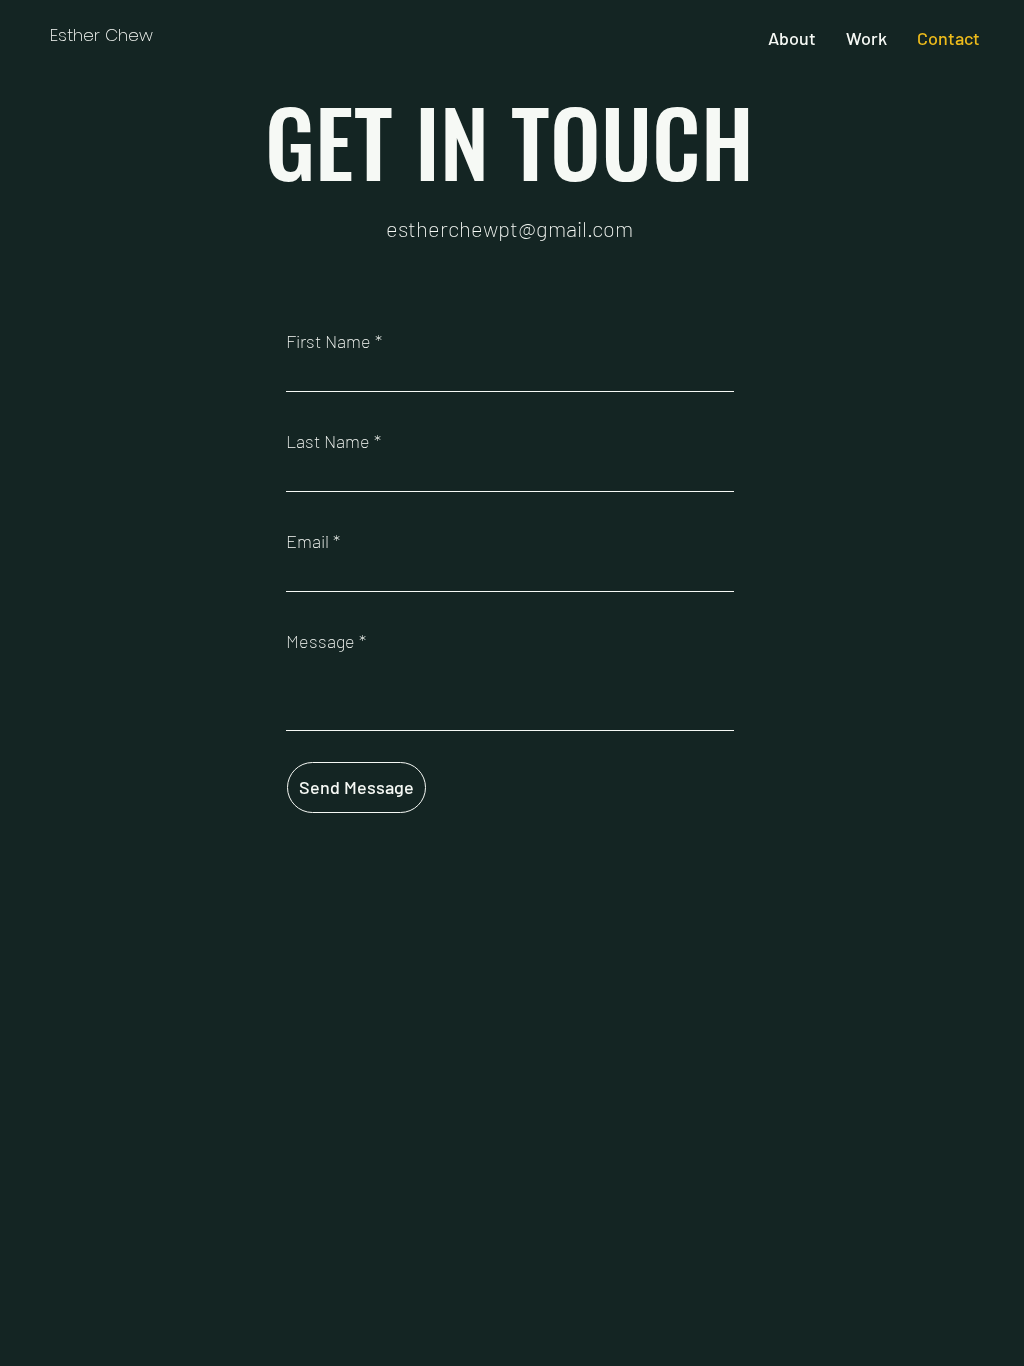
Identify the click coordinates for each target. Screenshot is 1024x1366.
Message (320, 641)
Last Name (328, 441)
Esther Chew (101, 35)
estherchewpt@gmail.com (509, 228)
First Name (328, 341)
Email (307, 541)
